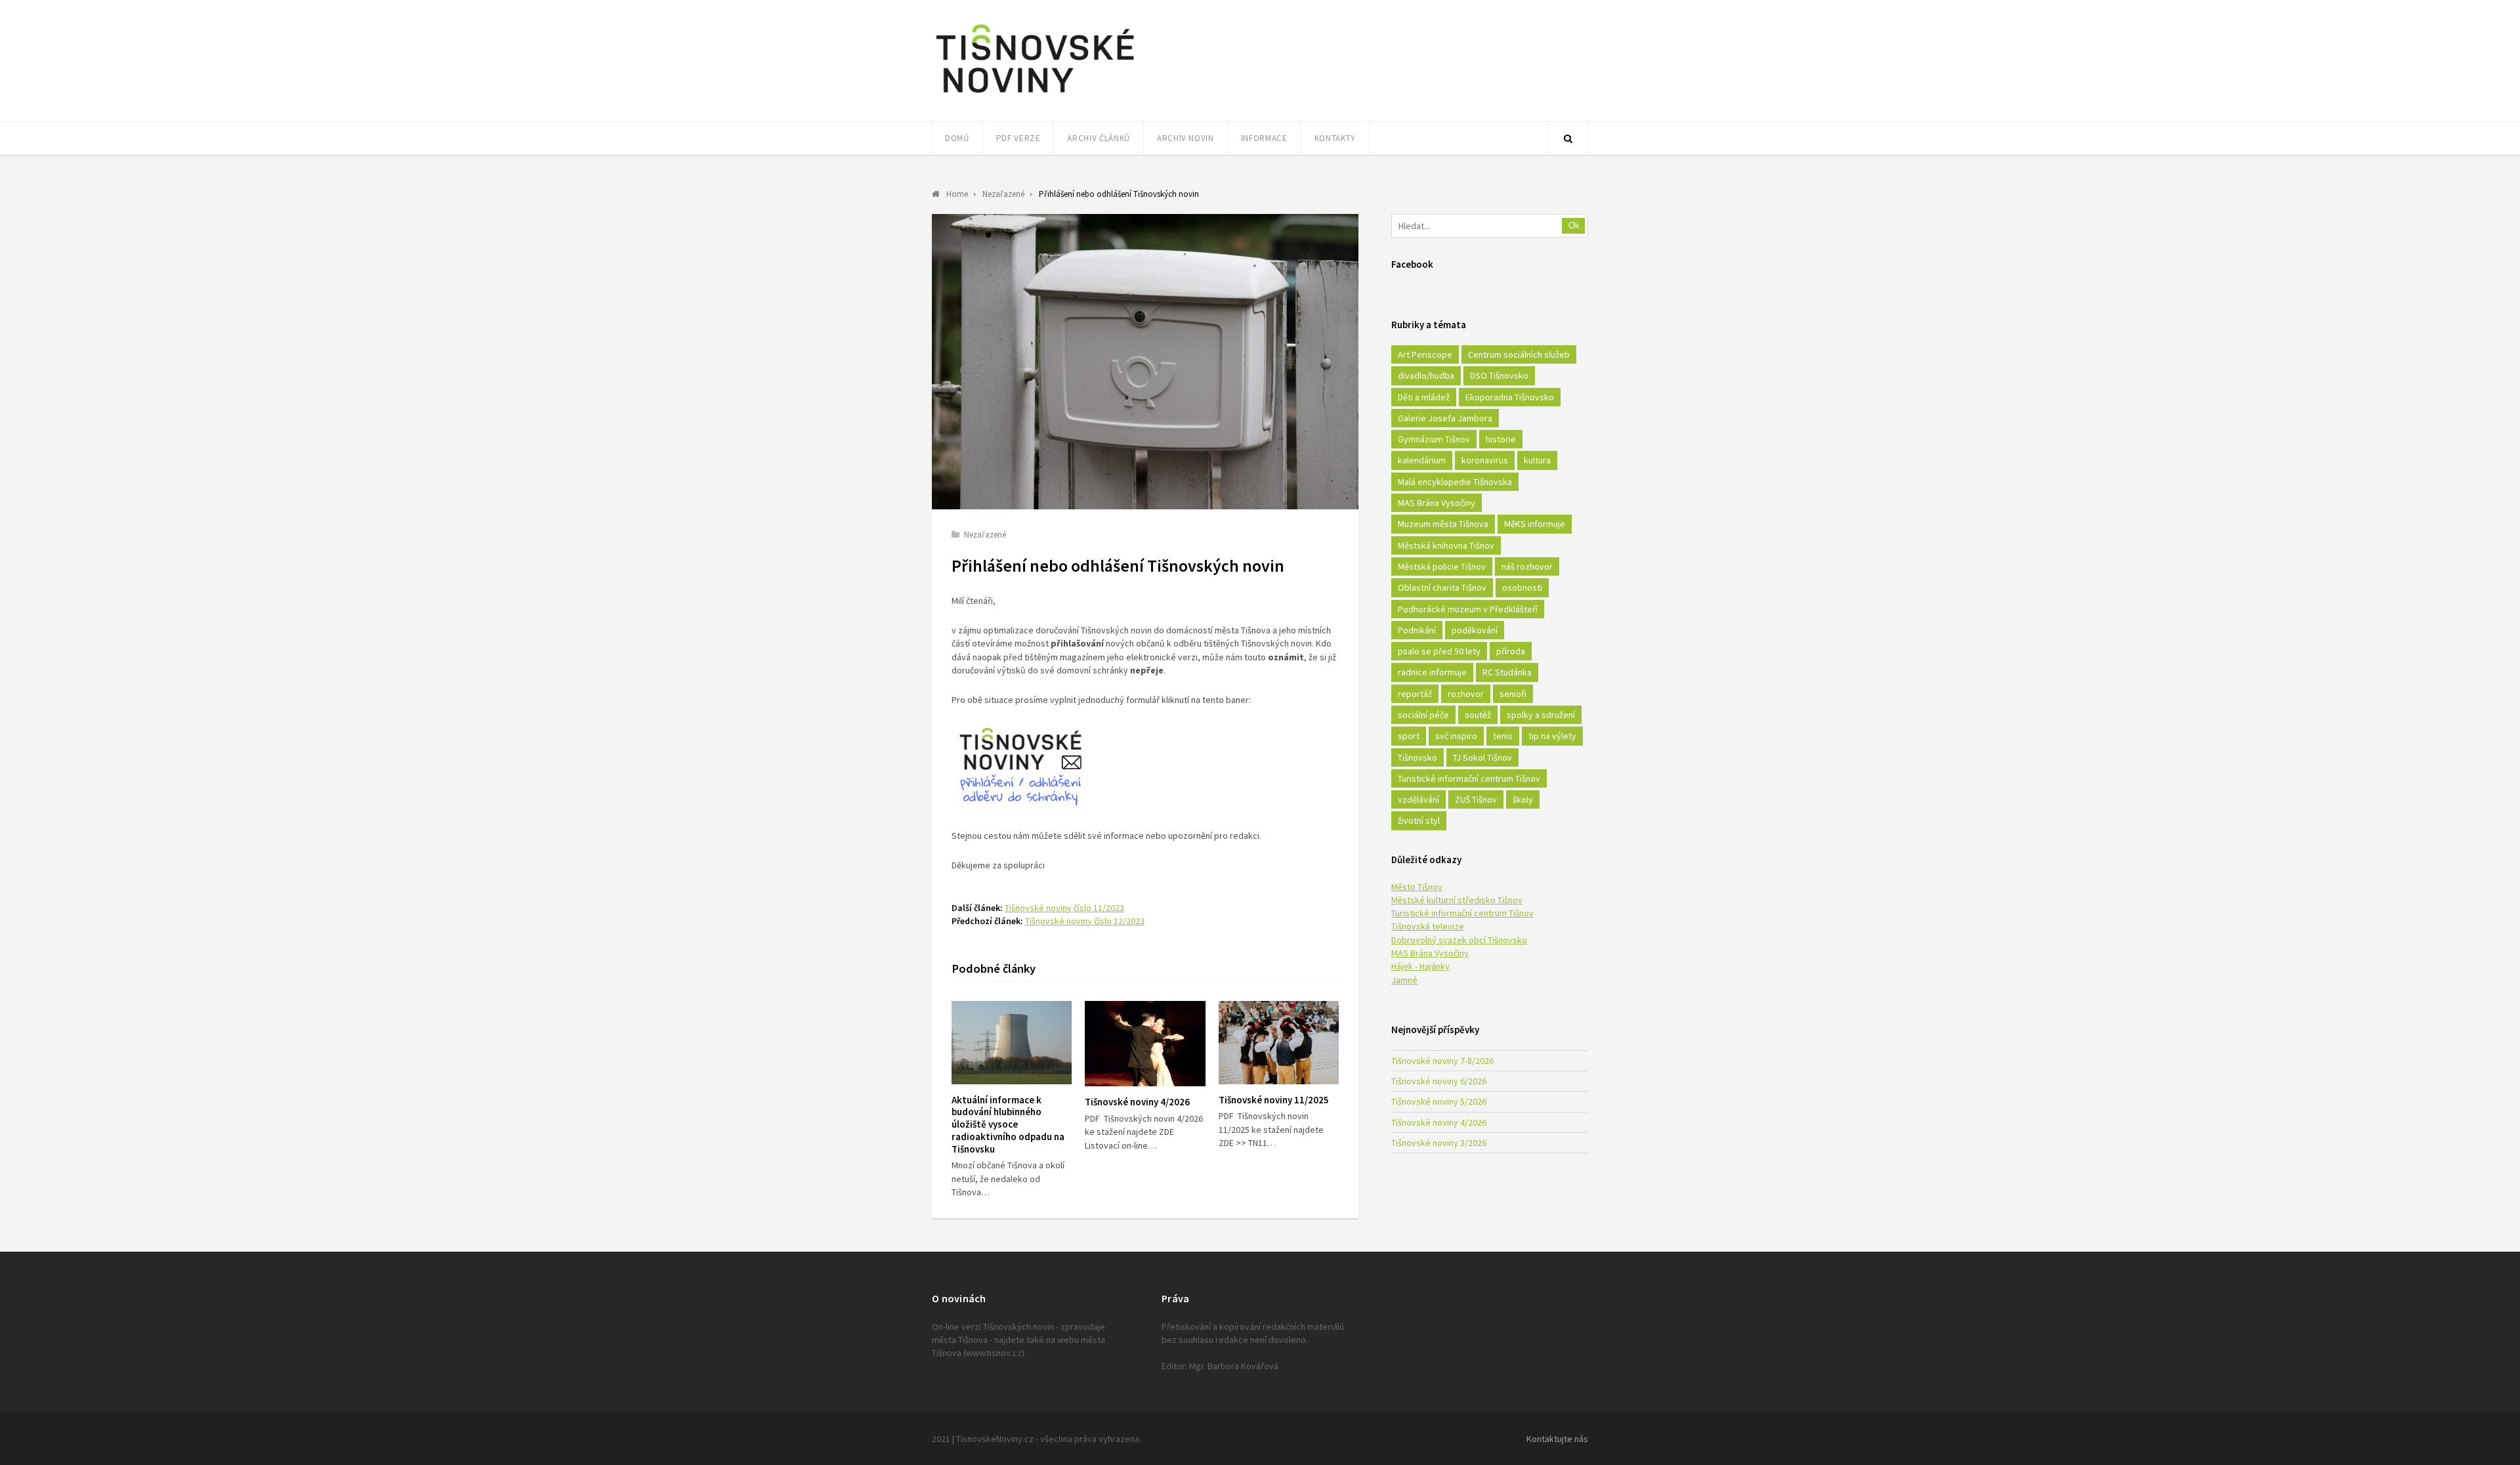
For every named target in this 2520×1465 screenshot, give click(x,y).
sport (1409, 736)
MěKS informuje (1535, 524)
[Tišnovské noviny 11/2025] (1279, 1043)
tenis (1503, 736)
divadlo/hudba (1426, 375)
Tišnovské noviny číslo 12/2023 (1085, 921)
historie (1501, 439)
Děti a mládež (1424, 397)
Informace (1264, 138)
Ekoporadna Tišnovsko (1510, 397)
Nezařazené (985, 535)
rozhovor (1466, 694)
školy (1523, 799)
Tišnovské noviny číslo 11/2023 (1064, 908)
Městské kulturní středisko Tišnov (1457, 900)
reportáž (1415, 694)
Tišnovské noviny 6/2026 (1439, 1081)
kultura (1537, 460)
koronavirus (1485, 460)
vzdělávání (1418, 799)
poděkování (1475, 630)
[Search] (1568, 138)
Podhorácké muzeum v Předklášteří (1468, 609)
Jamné (1404, 980)
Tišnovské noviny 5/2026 (1439, 1101)
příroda (1511, 651)
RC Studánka (1507, 672)
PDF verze (1018, 138)
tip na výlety (1552, 736)
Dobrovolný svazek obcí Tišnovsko (1459, 940)
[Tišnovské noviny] (1035, 95)
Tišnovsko (1417, 757)
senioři (1513, 694)
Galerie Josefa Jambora (1445, 418)
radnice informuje (1432, 672)
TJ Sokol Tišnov (1482, 757)
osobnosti (1522, 587)
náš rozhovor (1527, 566)
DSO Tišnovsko (1499, 375)
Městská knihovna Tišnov (1446, 545)
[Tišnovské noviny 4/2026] (1145, 1044)
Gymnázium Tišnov (1434, 439)
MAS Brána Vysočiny (1437, 503)
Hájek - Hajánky (1420, 966)
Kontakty (1335, 138)
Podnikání (1417, 630)
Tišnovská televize (1428, 926)
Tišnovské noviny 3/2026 (1439, 1143)
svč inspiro (1456, 736)
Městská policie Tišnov (1442, 566)
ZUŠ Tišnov (1476, 799)
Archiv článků (1098, 138)
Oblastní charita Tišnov (1442, 587)
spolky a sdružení (1541, 715)
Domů (957, 138)
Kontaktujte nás (1557, 1439)
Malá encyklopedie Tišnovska (1455, 482)
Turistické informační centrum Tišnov (1469, 778)
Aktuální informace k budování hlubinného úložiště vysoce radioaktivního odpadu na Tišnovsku (1008, 1124)
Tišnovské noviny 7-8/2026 (1442, 1061)
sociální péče (1423, 715)
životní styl (1419, 820)
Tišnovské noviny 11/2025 (1274, 1100)
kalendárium (1422, 460)
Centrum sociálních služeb (1519, 354)
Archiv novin (1186, 138)
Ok (1574, 225)
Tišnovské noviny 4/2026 (1137, 1102)
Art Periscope (1425, 354)
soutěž (1478, 715)
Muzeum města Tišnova (1443, 524)
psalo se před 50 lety (1439, 651)
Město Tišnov (1417, 887)
